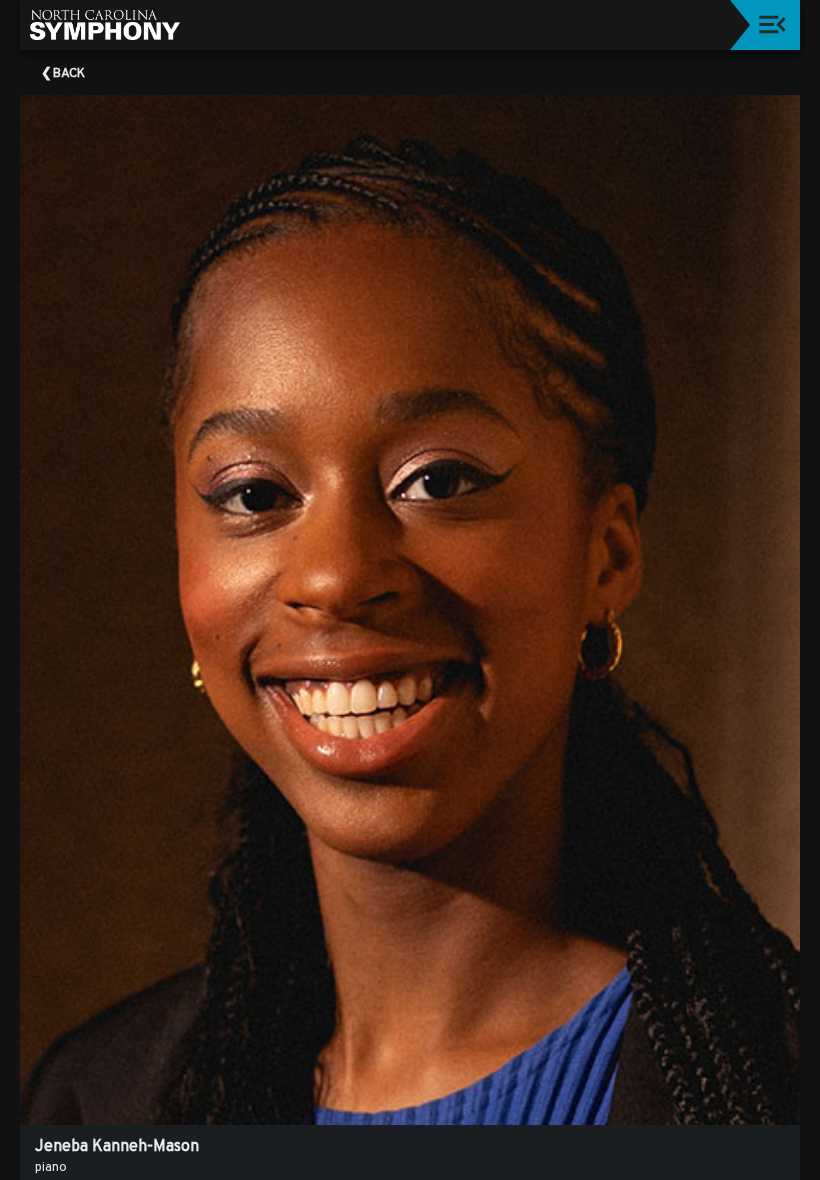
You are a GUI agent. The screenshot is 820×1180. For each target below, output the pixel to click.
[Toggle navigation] (772, 24)
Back (69, 74)
